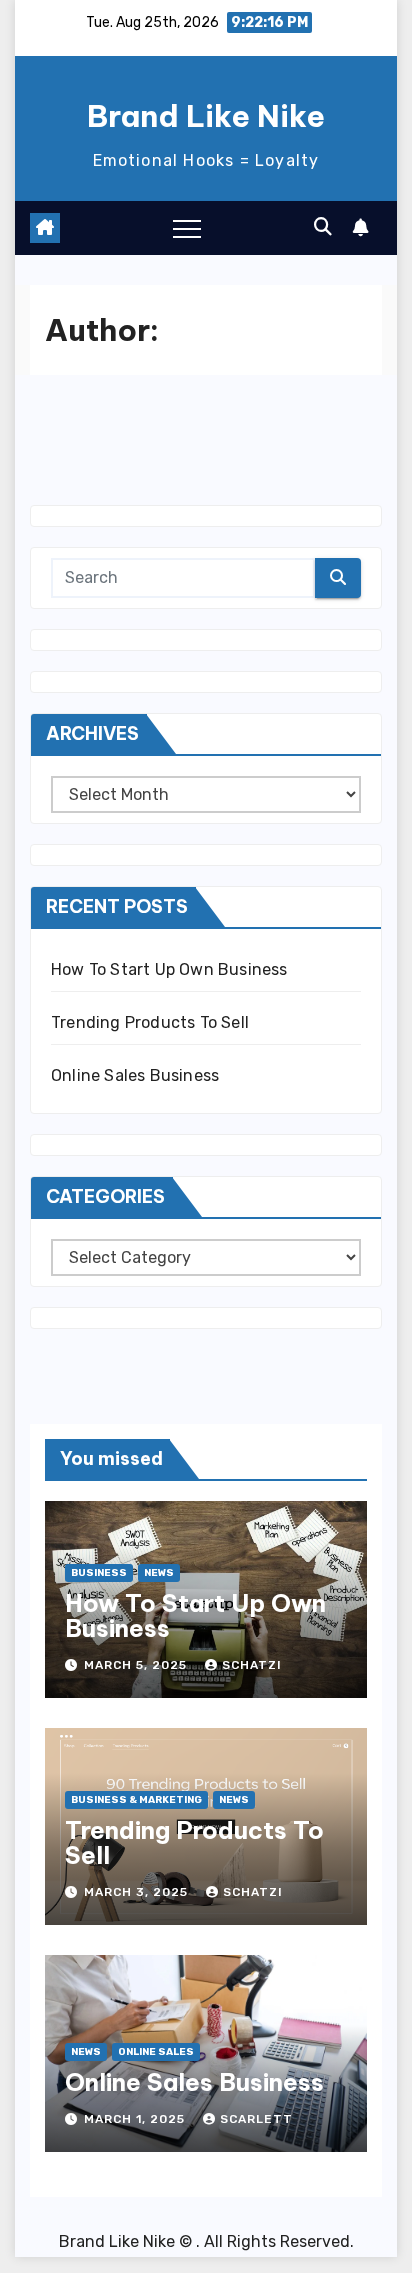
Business (99, 1573)
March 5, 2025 (137, 1665)
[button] (323, 227)
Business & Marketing (136, 1800)
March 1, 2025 (136, 2119)
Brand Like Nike (206, 116)
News (159, 1573)
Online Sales (156, 2052)
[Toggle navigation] (187, 228)
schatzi (252, 1665)
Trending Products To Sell (150, 1022)
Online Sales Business (135, 1075)
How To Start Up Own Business (169, 969)
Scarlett (256, 2119)
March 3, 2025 (138, 1892)
